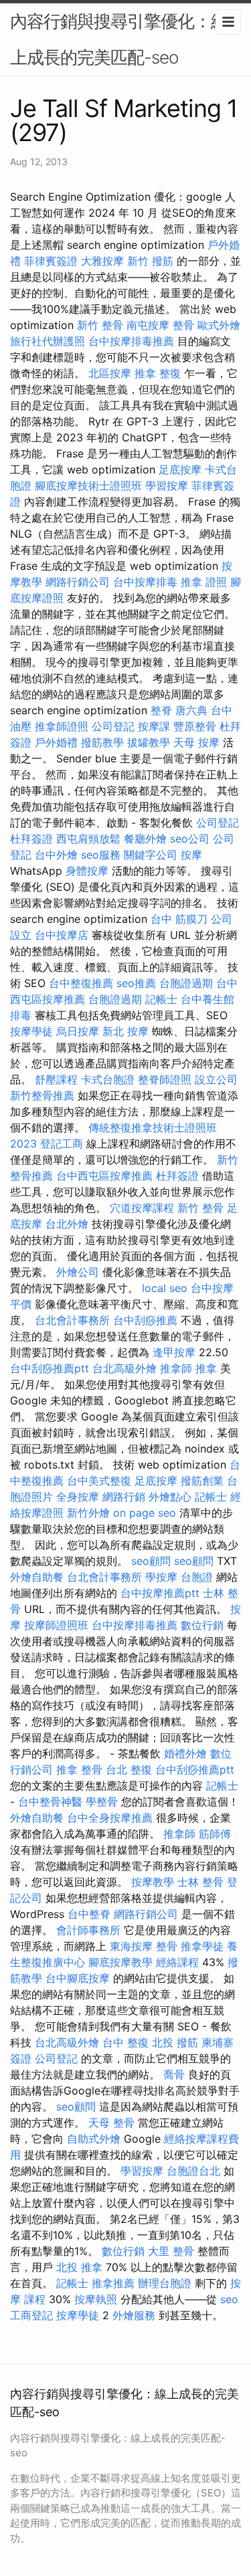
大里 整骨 (171, 2251)
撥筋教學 (102, 742)
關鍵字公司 (151, 855)
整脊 (161, 710)
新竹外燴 (88, 1513)
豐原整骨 (195, 726)
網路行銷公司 (78, 582)
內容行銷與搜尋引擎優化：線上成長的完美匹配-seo (119, 39)
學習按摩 (167, 486)
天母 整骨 (111, 2123)
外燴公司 (78, 1272)
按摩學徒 (31, 1031)
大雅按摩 (102, 261)
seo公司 (190, 839)
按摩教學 (153, 1882)
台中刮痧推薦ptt (50, 1368)
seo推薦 (136, 983)
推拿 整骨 (79, 1769)
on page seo (145, 1513)
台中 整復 (125, 2042)
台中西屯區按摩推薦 (104, 1176)
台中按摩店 (62, 935)
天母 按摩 (196, 742)
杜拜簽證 (31, 839)
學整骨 (102, 1802)
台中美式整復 (99, 1481)
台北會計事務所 (72, 1320)
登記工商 (62, 1144)
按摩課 (154, 726)
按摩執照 (96, 2299)
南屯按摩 (148, 325)
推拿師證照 (62, 726)
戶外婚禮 (56, 742)
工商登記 (31, 2315)
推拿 (206, 1368)
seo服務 (101, 855)
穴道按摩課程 (142, 1208)
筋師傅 (215, 1834)
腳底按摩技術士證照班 (88, 486)
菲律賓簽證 (51, 261)
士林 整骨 (200, 1882)
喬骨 (174, 2074)
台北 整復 (129, 1769)
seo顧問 (151, 1561)
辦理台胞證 (165, 2283)
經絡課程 (177, 1962)
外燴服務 (134, 2315)
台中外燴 (56, 855)
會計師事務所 (88, 1930)
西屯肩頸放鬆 (88, 839)
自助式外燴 (94, 2139)
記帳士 (161, 999)
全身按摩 (78, 1497)
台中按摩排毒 (145, 582)
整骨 (183, 325)
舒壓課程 (56, 1079)
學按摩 (161, 1577)
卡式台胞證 (108, 1079)
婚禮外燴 (185, 1753)
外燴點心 (170, 1497)
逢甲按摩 (174, 1352)
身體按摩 (87, 871)
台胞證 (197, 1577)
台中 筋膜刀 (179, 919)
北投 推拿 (79, 2267)
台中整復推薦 (81, 983)
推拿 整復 (158, 373)
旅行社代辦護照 (48, 341)
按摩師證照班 (56, 1625)
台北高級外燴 (124, 1368)
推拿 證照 (204, 582)
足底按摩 (180, 469)
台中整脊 (89, 1914)
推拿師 (176, 1368)
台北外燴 (67, 1224)
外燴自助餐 (37, 1577)
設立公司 (216, 1079)
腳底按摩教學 (120, 1962)
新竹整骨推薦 (42, 1095)
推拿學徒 (202, 1946)
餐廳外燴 (145, 839)
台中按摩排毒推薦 (131, 341)
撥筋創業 (202, 1481)
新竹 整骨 (100, 325)
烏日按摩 (78, 1031)
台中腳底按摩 (78, 1978)
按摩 (191, 855)
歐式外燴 (219, 325)
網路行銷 (124, 1497)
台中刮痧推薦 (145, 1320)
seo (229, 2299)
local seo (165, 1288)
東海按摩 (131, 1946)
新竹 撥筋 (150, 261)
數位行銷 (202, 1625)
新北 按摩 (125, 1031)
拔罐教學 (149, 742)
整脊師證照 (165, 1079)
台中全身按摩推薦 (110, 1818)
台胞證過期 (186, 983)
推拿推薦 (113, 2283)
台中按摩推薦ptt (160, 1593)
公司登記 (113, 726)
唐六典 (191, 710)
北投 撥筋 (175, 2042)
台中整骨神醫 (50, 1802)
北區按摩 (110, 373)
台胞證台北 (193, 2171)
